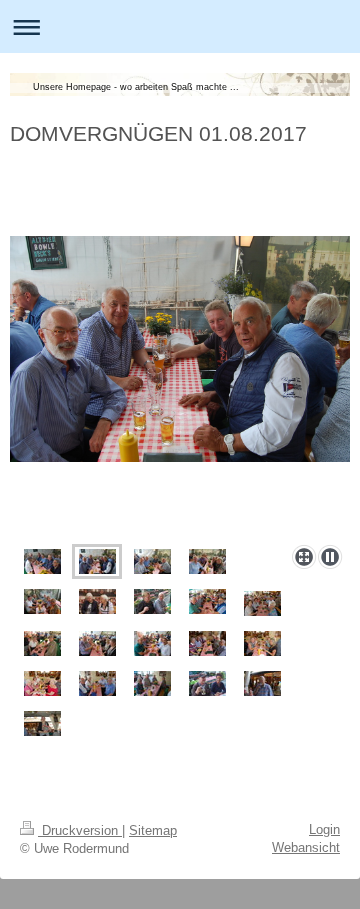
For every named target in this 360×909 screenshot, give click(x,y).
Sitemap (153, 830)
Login (324, 829)
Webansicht (306, 847)
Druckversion (80, 830)
